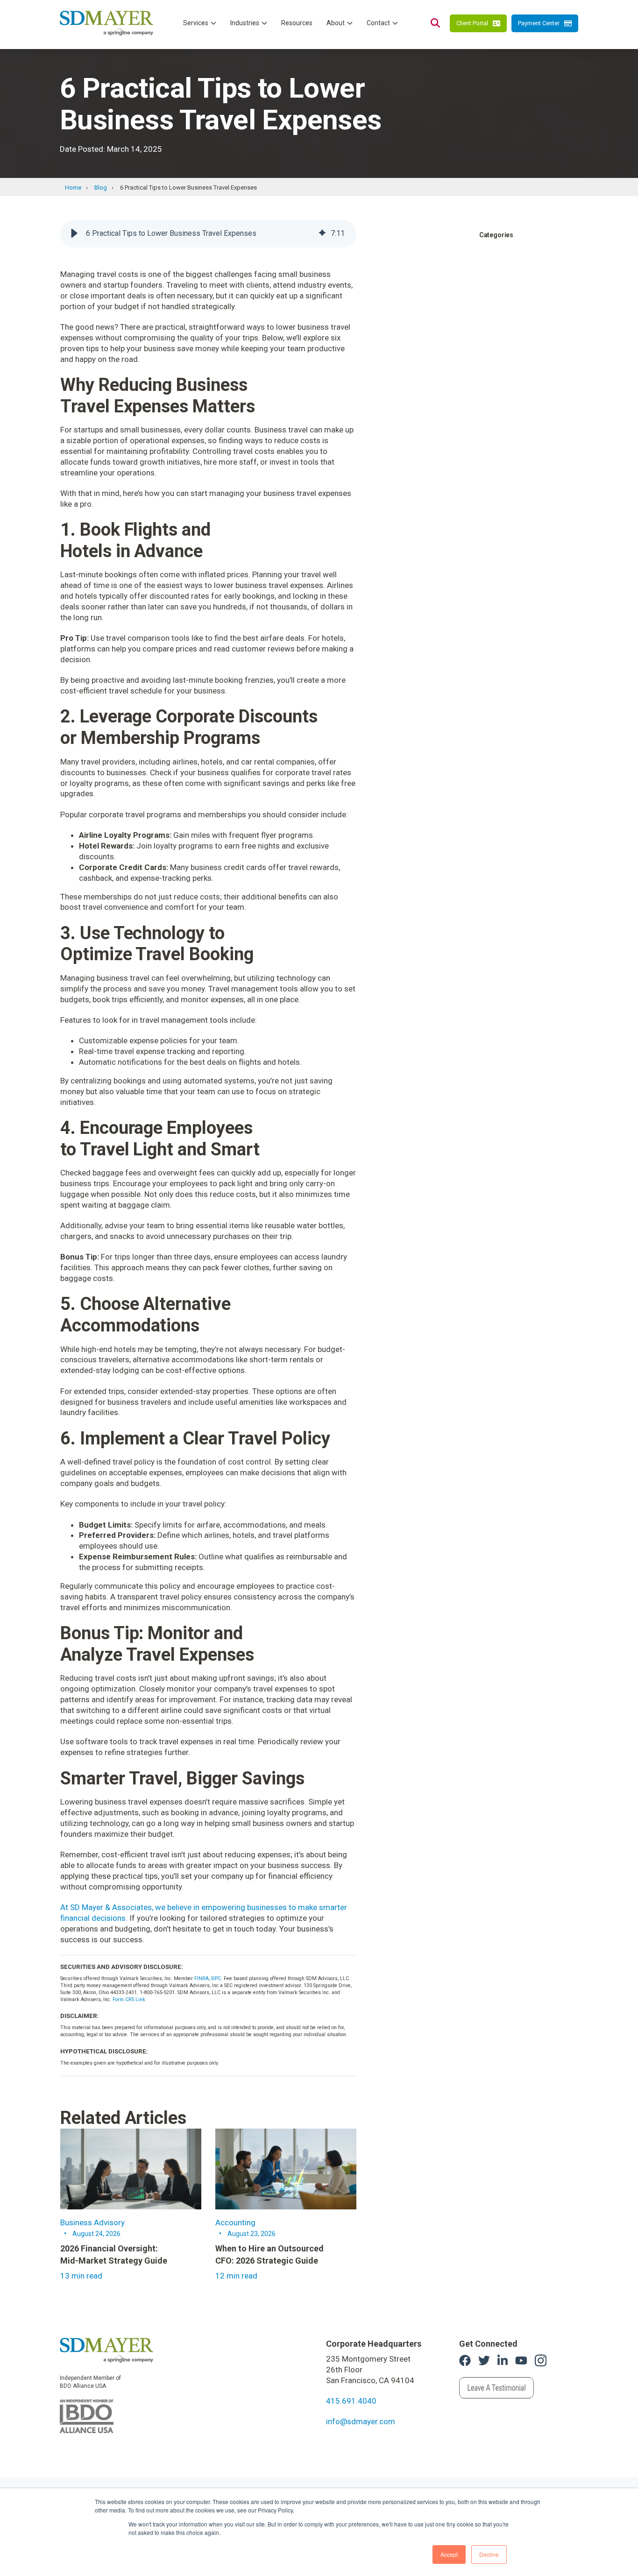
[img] (322, 234)
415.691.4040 (351, 2401)
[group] (208, 234)
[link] (106, 2350)
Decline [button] (489, 2554)
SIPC (216, 1978)
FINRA (202, 1978)
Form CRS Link (129, 1999)
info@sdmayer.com (361, 2421)
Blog (101, 188)
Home (73, 188)
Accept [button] (449, 2554)
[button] (74, 234)
